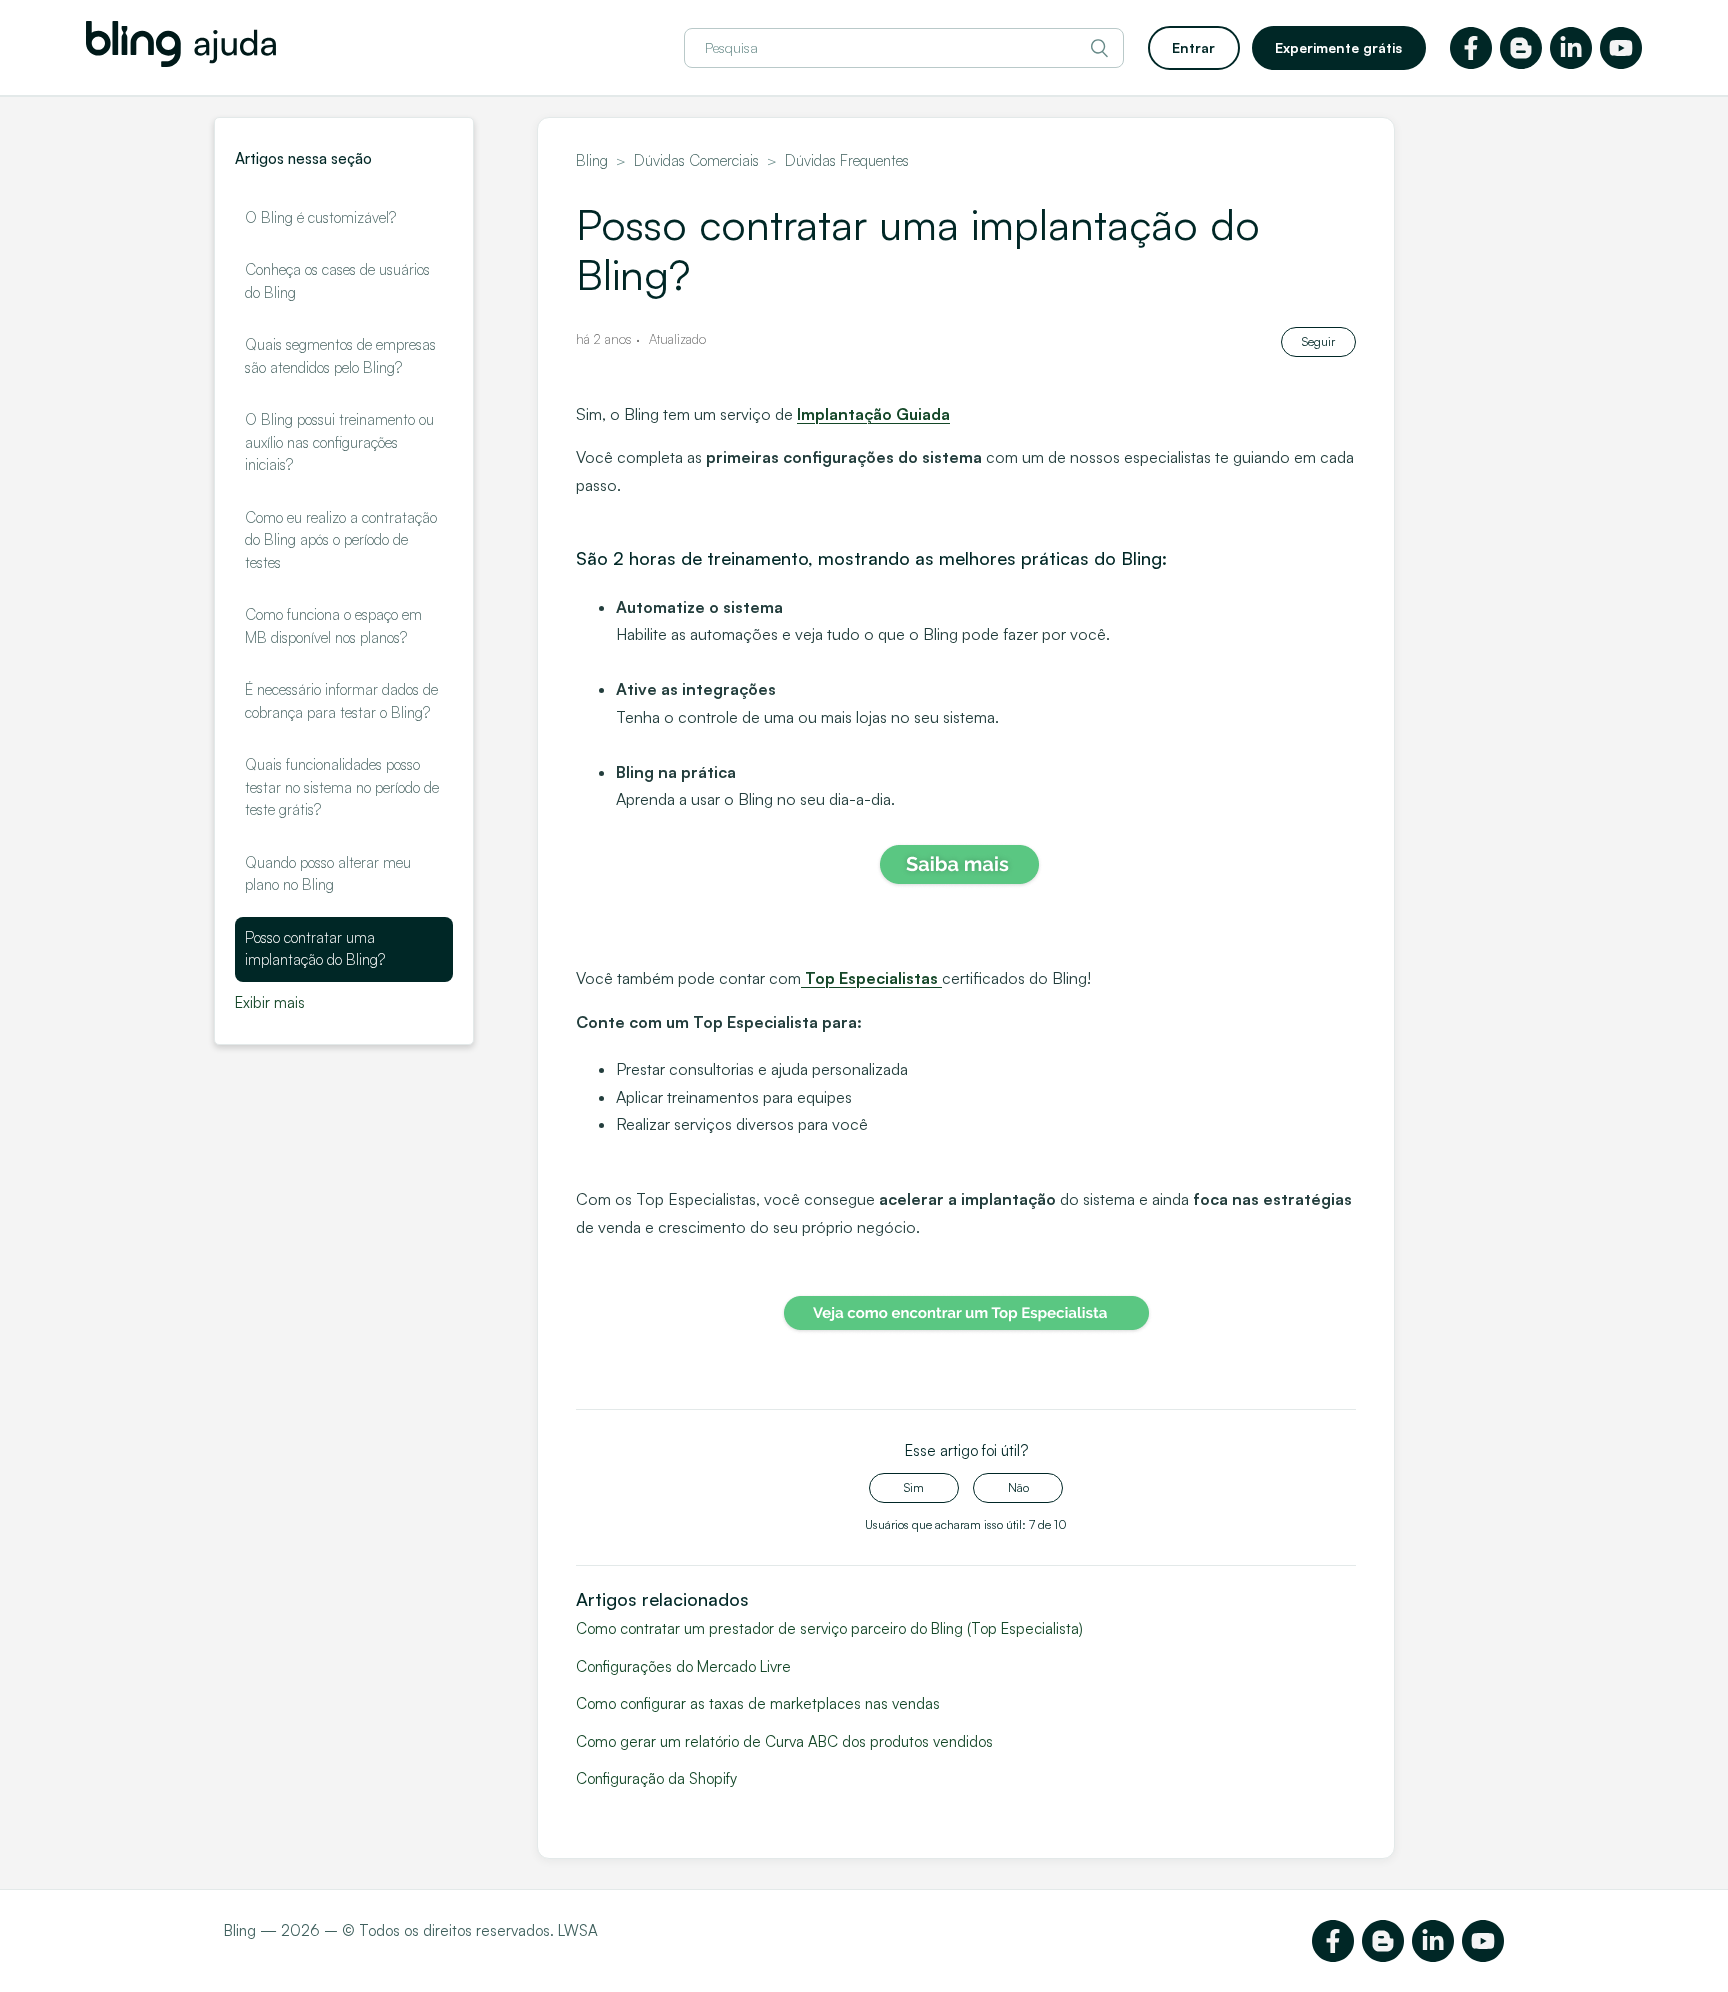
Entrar (1193, 47)
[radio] (914, 1488)
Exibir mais (270, 1002)
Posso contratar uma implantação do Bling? (315, 949)
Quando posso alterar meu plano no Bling (328, 874)
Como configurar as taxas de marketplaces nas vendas (758, 1703)
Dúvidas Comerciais (698, 160)
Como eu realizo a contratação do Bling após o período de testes (341, 540)
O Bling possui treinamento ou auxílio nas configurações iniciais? (339, 442)
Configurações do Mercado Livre (683, 1666)
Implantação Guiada (873, 414)
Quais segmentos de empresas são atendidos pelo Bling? (340, 356)
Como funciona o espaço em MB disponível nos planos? (333, 626)
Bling (592, 160)
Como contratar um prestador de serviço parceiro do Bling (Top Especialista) (829, 1628)
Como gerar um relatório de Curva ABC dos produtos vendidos (784, 1741)
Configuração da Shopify (656, 1778)
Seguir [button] (1318, 341)
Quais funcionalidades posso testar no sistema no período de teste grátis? (342, 787)
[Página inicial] (181, 61)
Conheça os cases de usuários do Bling (337, 281)
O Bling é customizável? (320, 217)
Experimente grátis (1338, 47)
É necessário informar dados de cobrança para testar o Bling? (341, 701)
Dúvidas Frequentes (847, 160)
